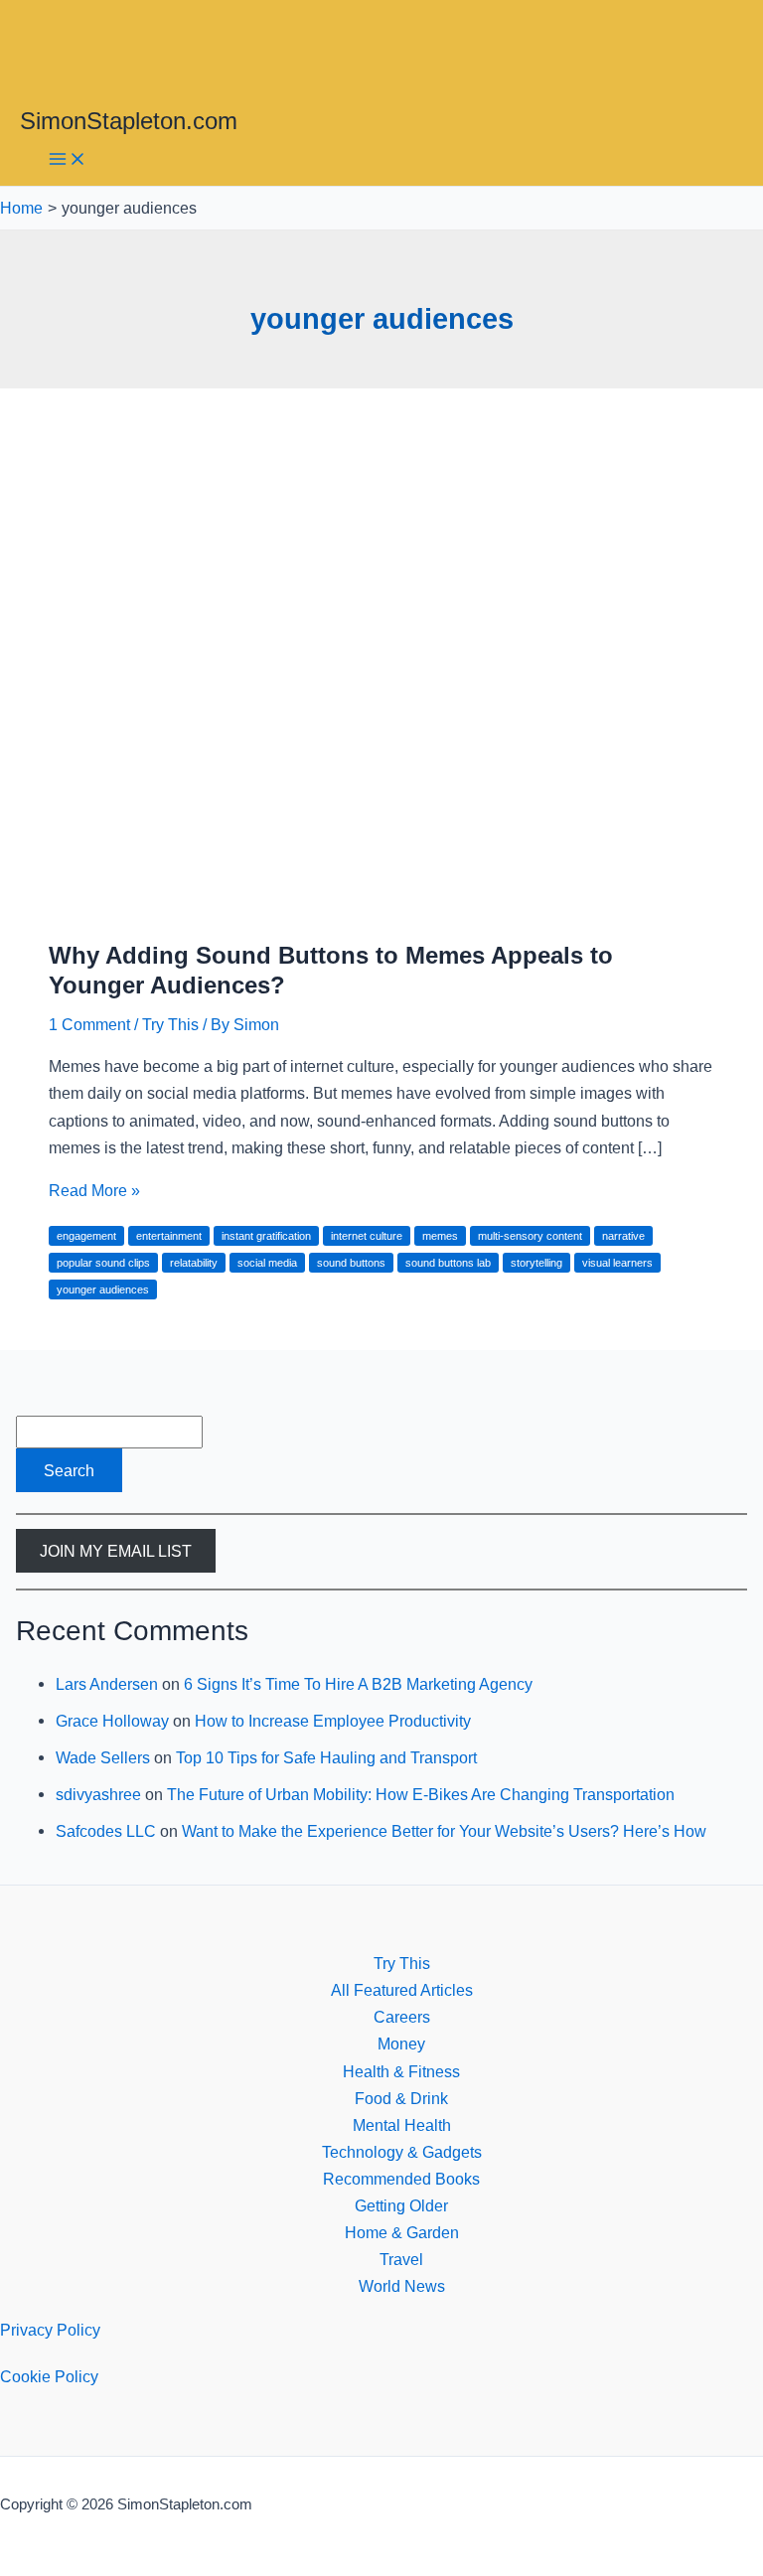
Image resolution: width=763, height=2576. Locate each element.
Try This (170, 1024)
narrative (623, 1236)
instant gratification (266, 1236)
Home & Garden (402, 2232)
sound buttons (351, 1263)
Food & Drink (401, 2098)
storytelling (536, 1263)
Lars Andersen (107, 1684)
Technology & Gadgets (402, 2152)
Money (401, 2044)
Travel (401, 2259)
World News (402, 2286)
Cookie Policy (49, 2376)
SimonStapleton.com (129, 121)
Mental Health (402, 2125)
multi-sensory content (530, 1236)
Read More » (94, 1190)
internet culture (367, 1236)
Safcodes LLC (106, 1831)
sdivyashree (98, 1794)
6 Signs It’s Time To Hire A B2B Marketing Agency (358, 1684)
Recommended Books (401, 2179)
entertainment (169, 1236)
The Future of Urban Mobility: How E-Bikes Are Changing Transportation (421, 1794)
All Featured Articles (402, 1990)
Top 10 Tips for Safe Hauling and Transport (326, 1757)
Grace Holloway (112, 1721)
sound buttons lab (448, 1263)
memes (440, 1236)
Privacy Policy (50, 2330)
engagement (86, 1236)
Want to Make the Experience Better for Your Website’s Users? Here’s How (444, 1831)
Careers (402, 2017)
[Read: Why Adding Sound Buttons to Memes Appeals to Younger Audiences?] (381, 907)
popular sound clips (103, 1263)
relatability (194, 1263)
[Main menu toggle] (68, 160)
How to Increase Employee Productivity (333, 1721)
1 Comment (89, 1024)
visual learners (617, 1263)
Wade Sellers (103, 1757)
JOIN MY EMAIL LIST (116, 1551)
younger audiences (103, 1289)
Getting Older (401, 2205)
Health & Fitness (401, 2071)
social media (267, 1263)
